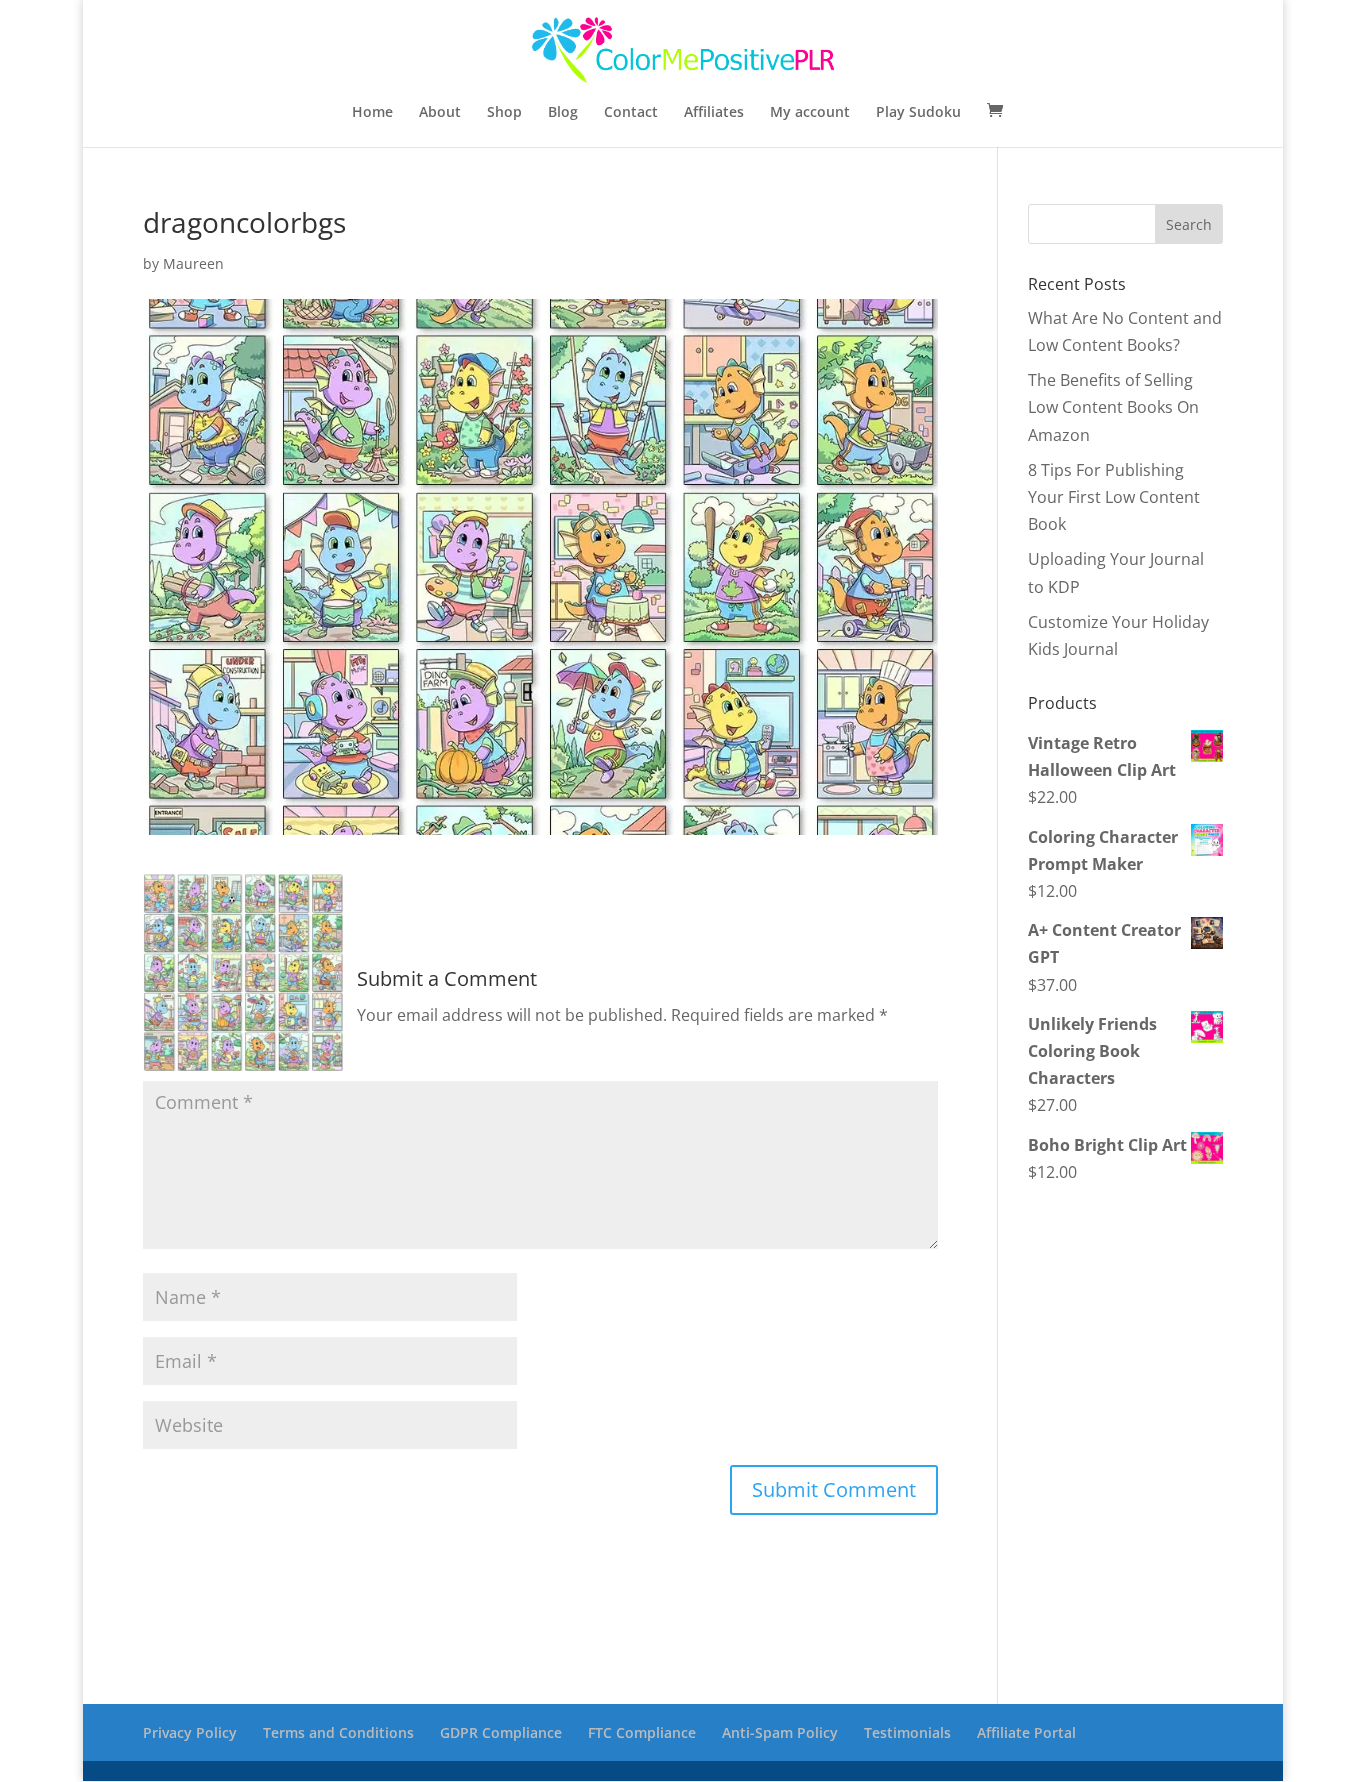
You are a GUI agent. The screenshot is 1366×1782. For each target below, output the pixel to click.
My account (810, 113)
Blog (563, 113)
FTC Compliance (642, 1732)
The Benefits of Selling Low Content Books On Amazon (1113, 407)
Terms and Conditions (338, 1732)
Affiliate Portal (1026, 1732)
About (440, 113)
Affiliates (714, 113)
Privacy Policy (190, 1732)
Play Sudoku (918, 113)
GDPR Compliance (501, 1732)
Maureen (193, 263)
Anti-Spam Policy (780, 1732)
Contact (631, 113)
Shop (504, 113)
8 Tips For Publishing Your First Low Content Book (1114, 497)
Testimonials (907, 1732)
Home (372, 113)
